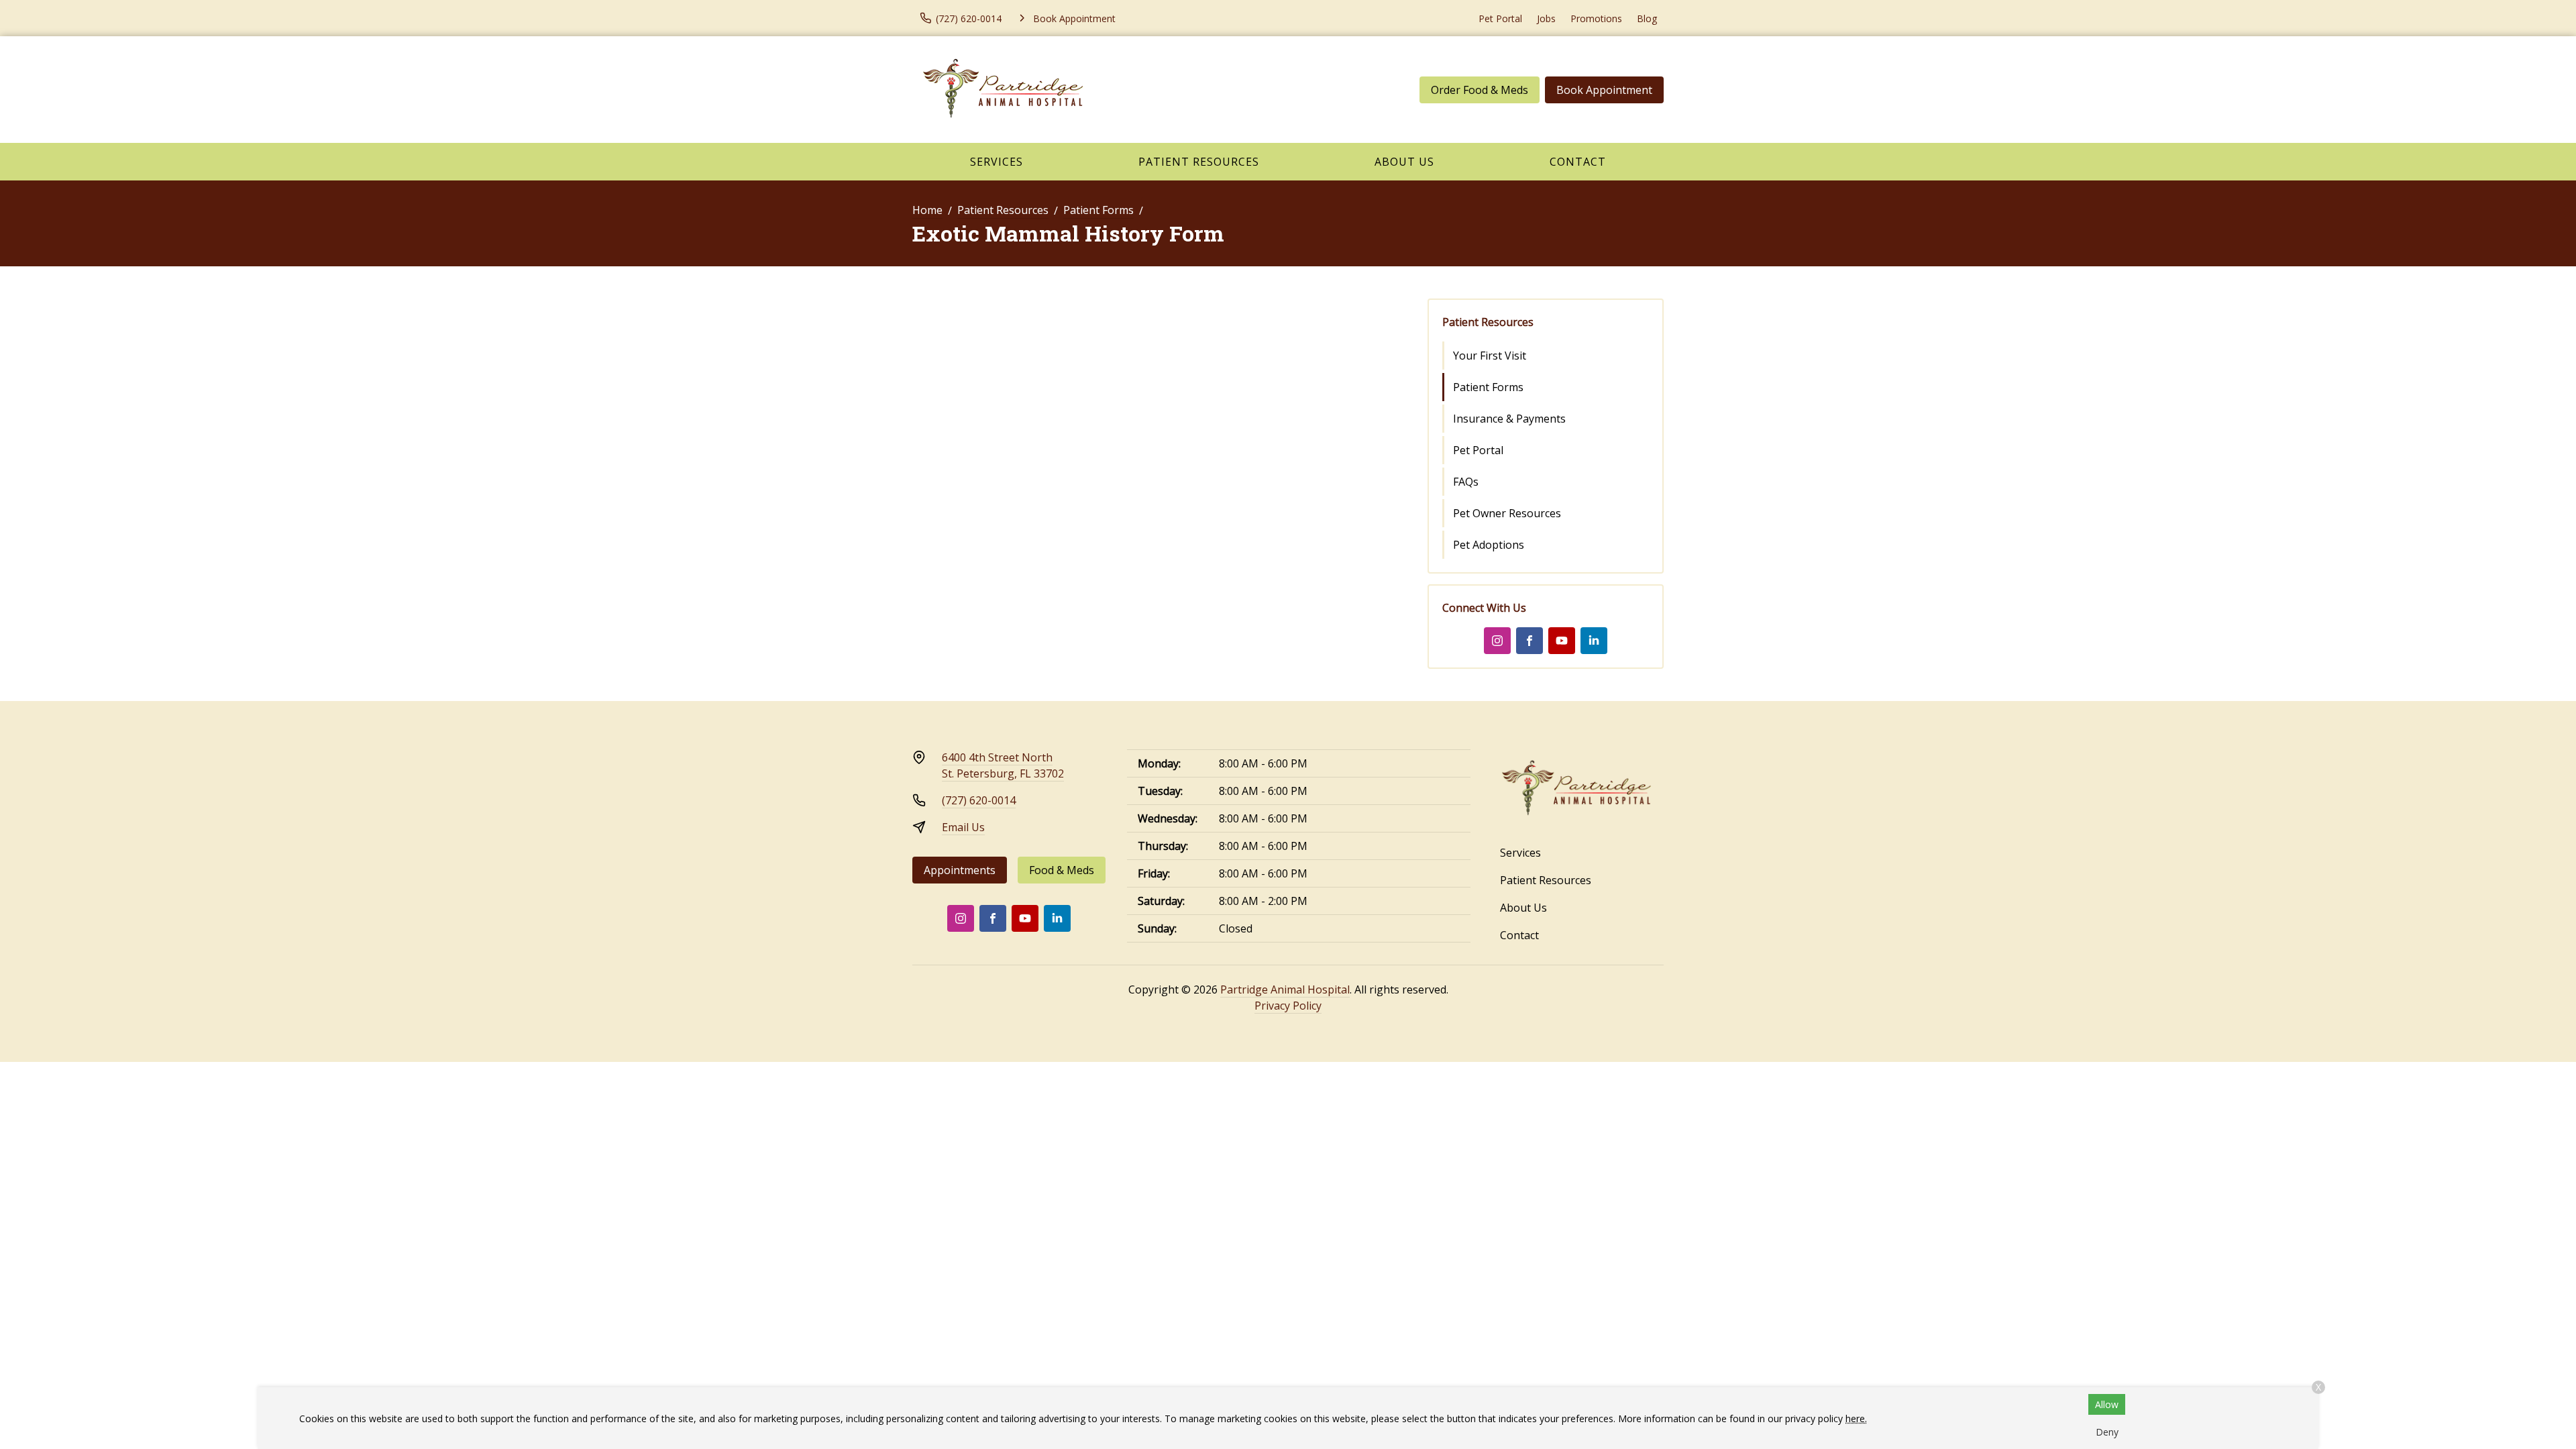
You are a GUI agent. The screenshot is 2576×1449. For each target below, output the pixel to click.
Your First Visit (1490, 356)
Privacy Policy (1288, 1006)
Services (997, 162)
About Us (1404, 162)
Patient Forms (1098, 210)
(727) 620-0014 (979, 800)
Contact (1578, 162)
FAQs (1466, 482)
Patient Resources (1199, 162)
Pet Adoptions (1489, 545)
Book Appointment (1604, 90)
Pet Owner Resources (1507, 513)
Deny (2107, 1432)
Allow (2107, 1404)
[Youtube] (1562, 641)
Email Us (963, 827)
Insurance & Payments (1509, 419)
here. (1856, 1418)
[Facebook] (1529, 641)
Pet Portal (1500, 18)
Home (927, 210)
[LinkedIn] (1594, 641)
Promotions (1596, 18)
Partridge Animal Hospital (1285, 989)
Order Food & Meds (1480, 90)
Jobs (1546, 18)
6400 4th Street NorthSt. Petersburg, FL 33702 (1003, 765)
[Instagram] (1497, 641)
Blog (1647, 18)
